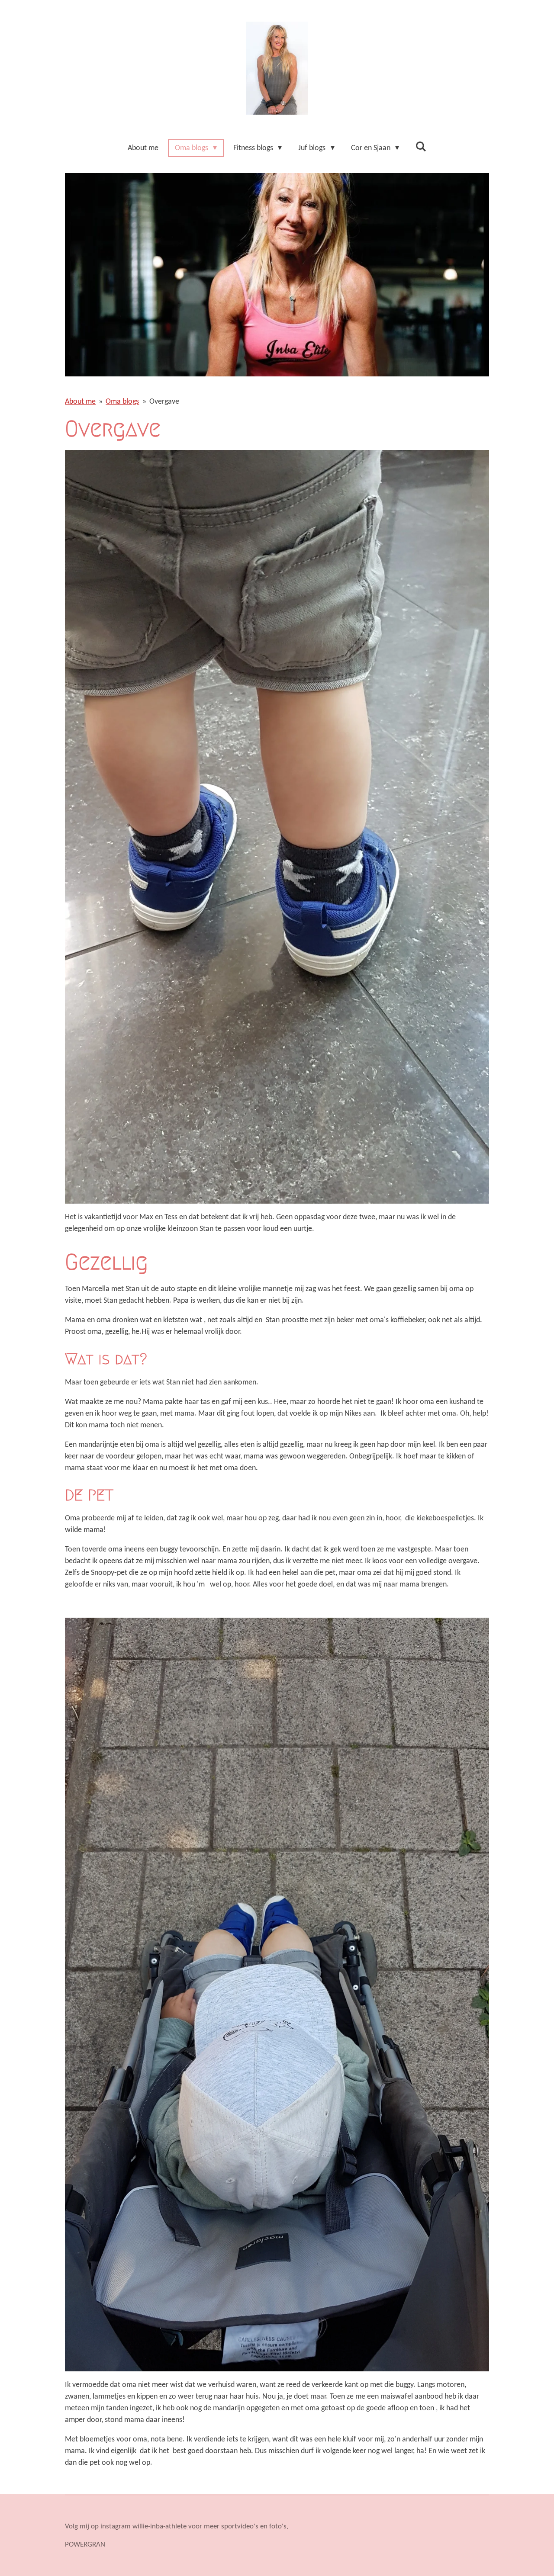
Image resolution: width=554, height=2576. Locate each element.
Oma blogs (122, 402)
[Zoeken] (421, 147)
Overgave (164, 402)
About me (80, 402)
